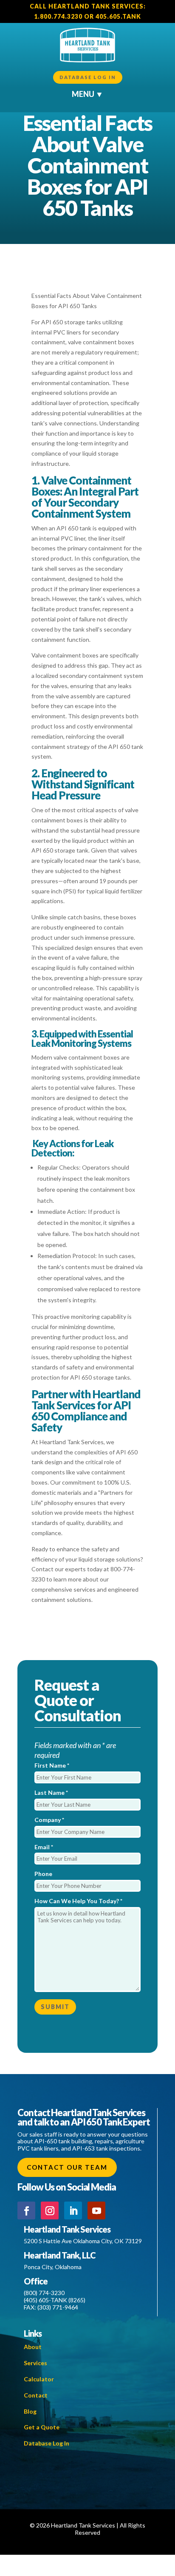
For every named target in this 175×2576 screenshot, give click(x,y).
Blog (30, 2411)
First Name (52, 1765)
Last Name (51, 1792)
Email (44, 1847)
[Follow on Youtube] (96, 2210)
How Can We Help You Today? (78, 1901)
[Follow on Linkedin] (73, 2210)
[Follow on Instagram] (50, 2210)
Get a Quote (42, 2427)
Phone (43, 1874)
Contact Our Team (67, 2167)
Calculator (39, 2379)
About (33, 2347)
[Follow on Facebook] (26, 2210)
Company (49, 1820)
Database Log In (88, 77)
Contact (36, 2395)
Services (35, 2363)
